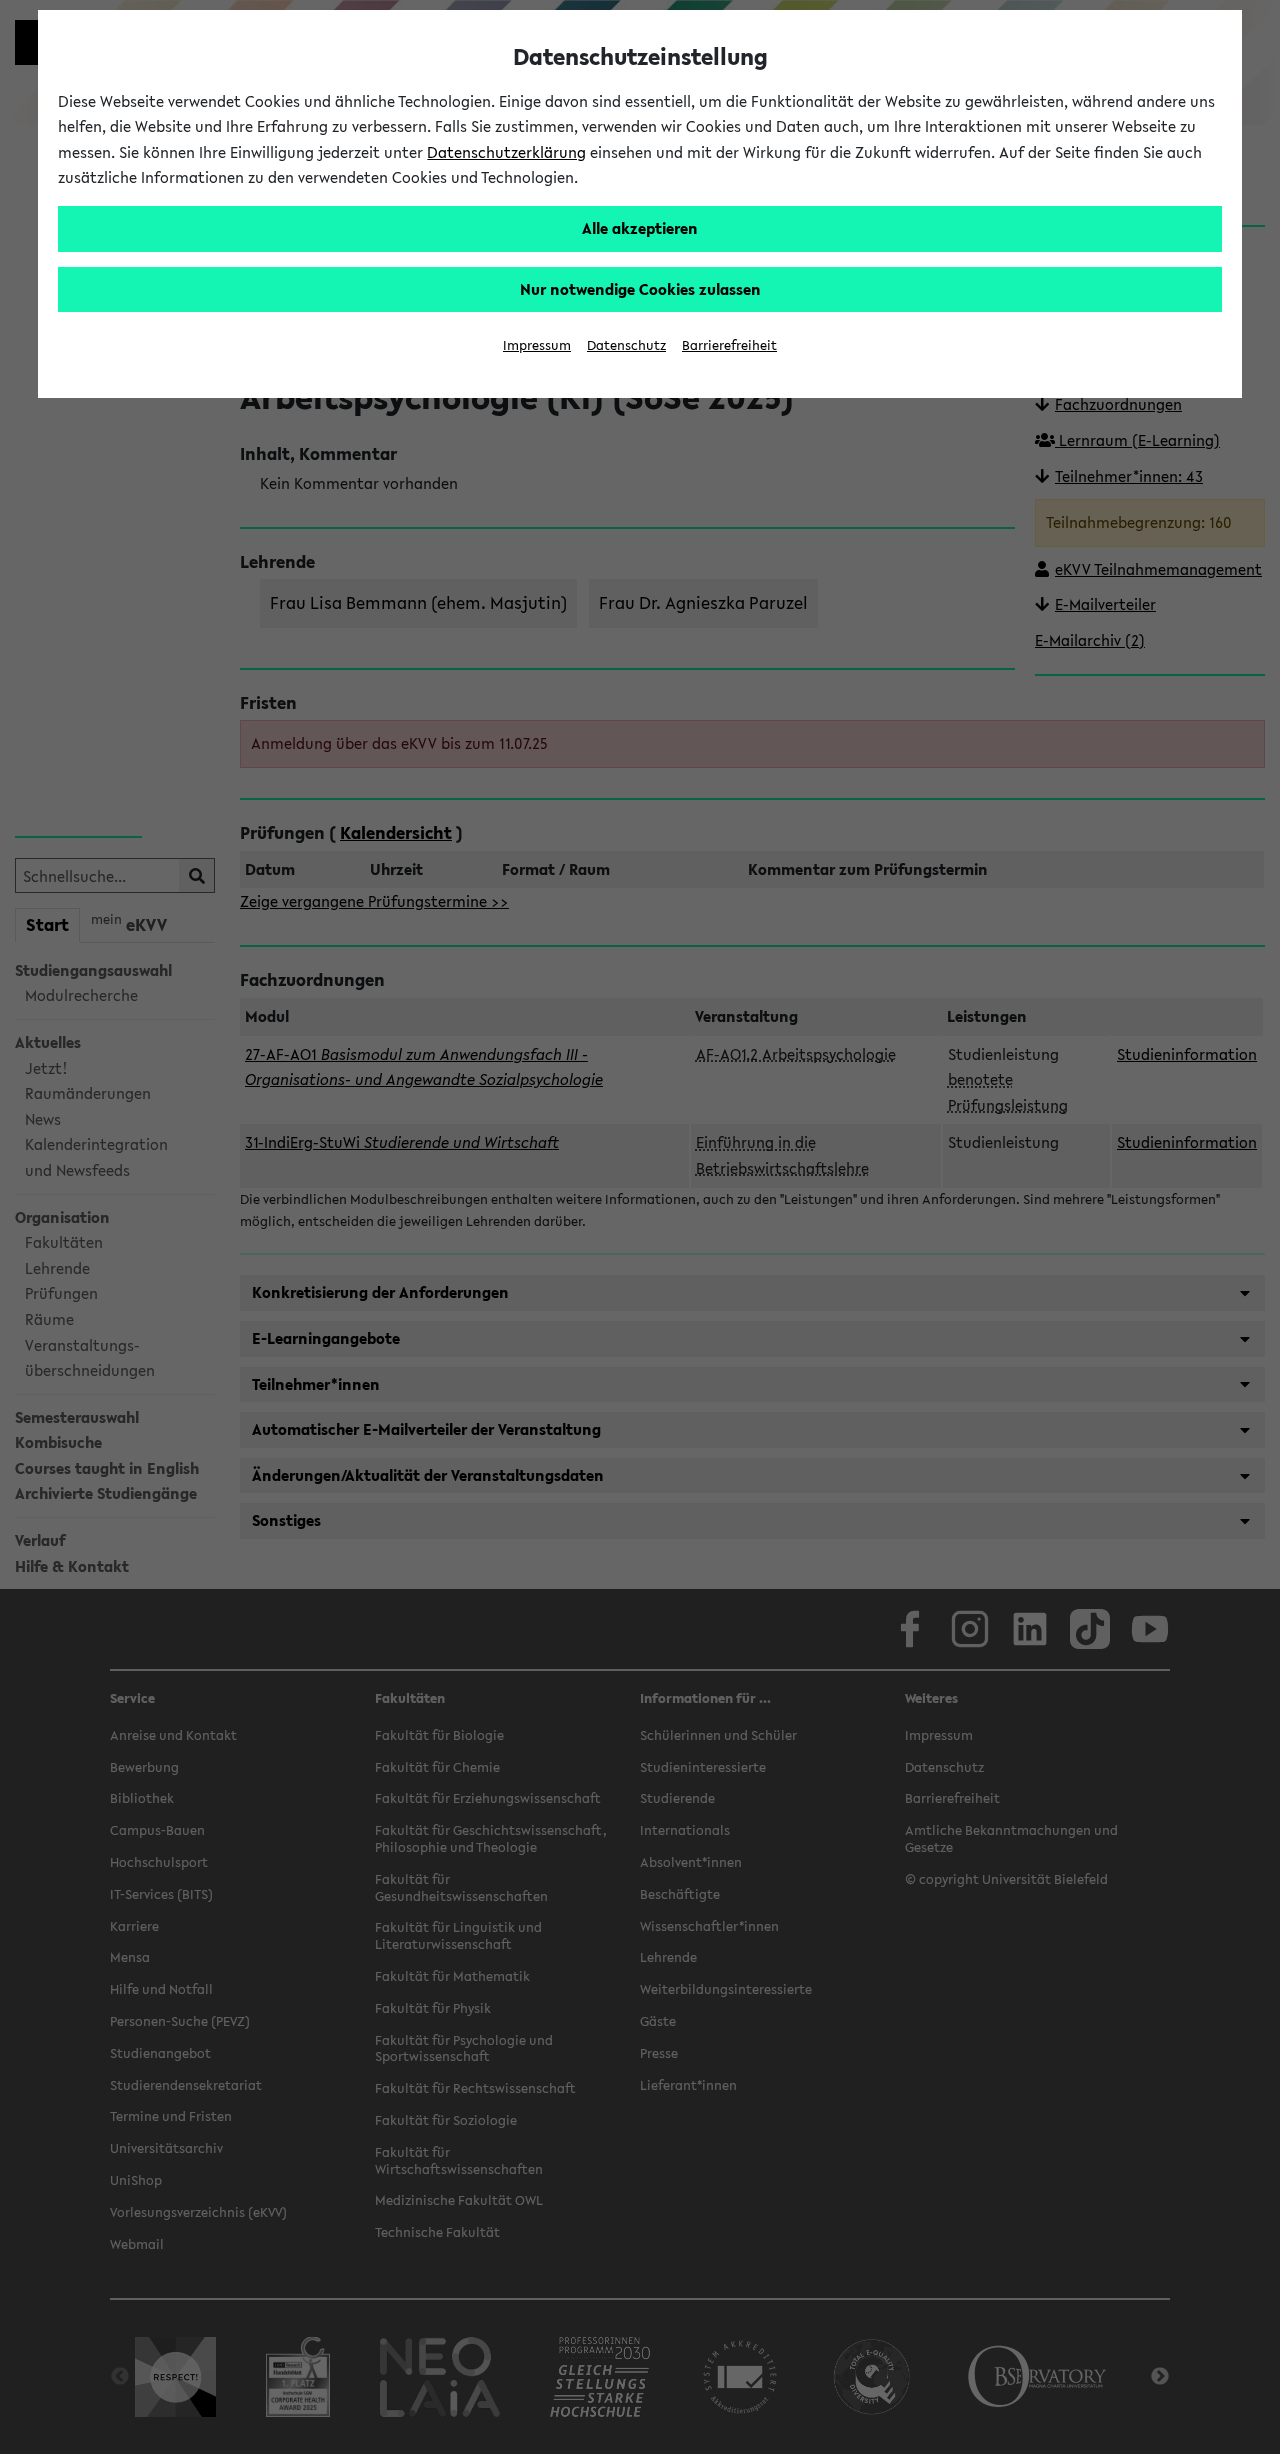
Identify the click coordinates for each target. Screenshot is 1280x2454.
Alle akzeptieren (640, 228)
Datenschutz (626, 345)
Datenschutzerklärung (506, 152)
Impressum (537, 345)
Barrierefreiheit (729, 345)
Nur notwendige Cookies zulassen (640, 289)
